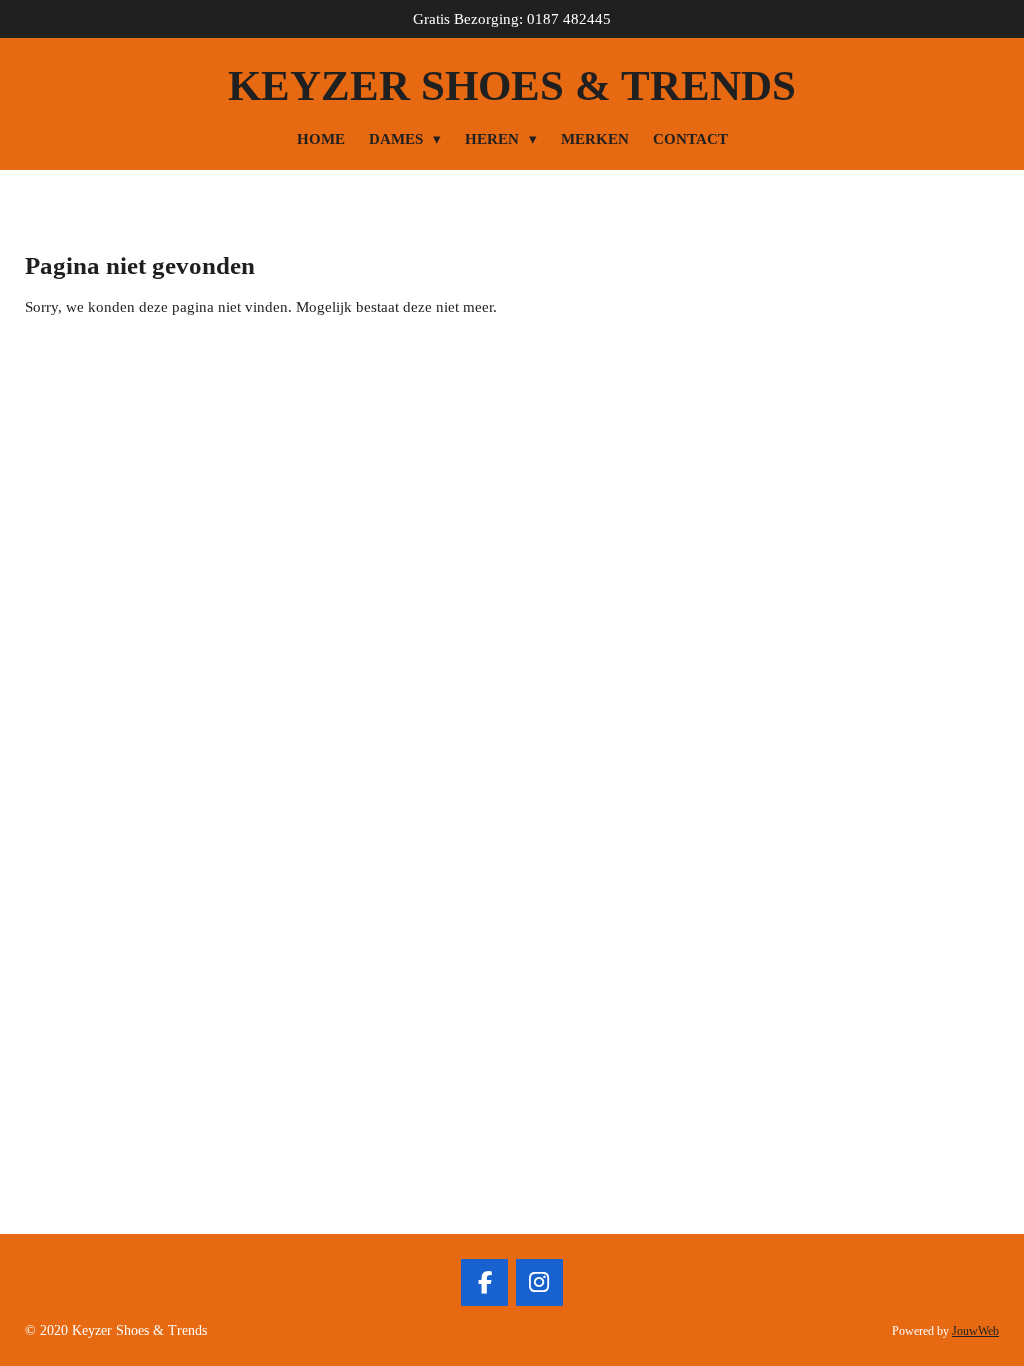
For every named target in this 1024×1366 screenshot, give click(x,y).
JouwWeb (975, 1331)
